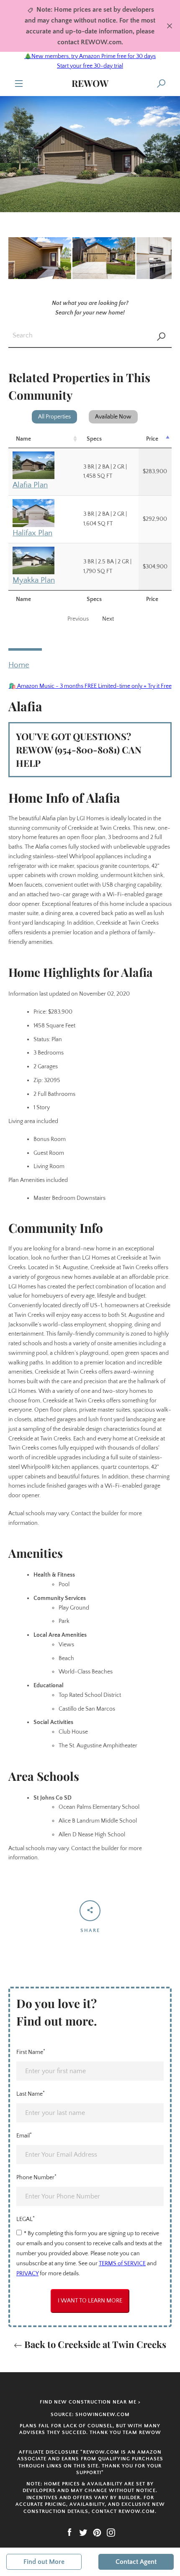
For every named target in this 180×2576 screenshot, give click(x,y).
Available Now (113, 417)
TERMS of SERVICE (122, 2264)
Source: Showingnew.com (90, 2415)
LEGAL (26, 2219)
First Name (31, 2052)
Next (108, 619)
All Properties (54, 417)
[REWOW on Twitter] (83, 2532)
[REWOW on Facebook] (69, 2532)
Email (24, 2135)
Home (19, 665)
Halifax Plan (32, 533)
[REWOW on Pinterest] (97, 2532)
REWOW (90, 83)
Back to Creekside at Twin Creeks (94, 2344)
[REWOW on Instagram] (111, 2532)
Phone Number (36, 2177)
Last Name (31, 2094)
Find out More (44, 2562)
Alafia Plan (30, 485)
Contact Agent (136, 2562)
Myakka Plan (34, 580)
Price (152, 439)
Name (23, 439)
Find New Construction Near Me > (90, 2402)
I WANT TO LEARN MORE (90, 2301)
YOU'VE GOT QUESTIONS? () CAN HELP (79, 750)
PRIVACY (27, 2274)
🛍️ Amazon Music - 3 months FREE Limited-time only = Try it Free (90, 686)
